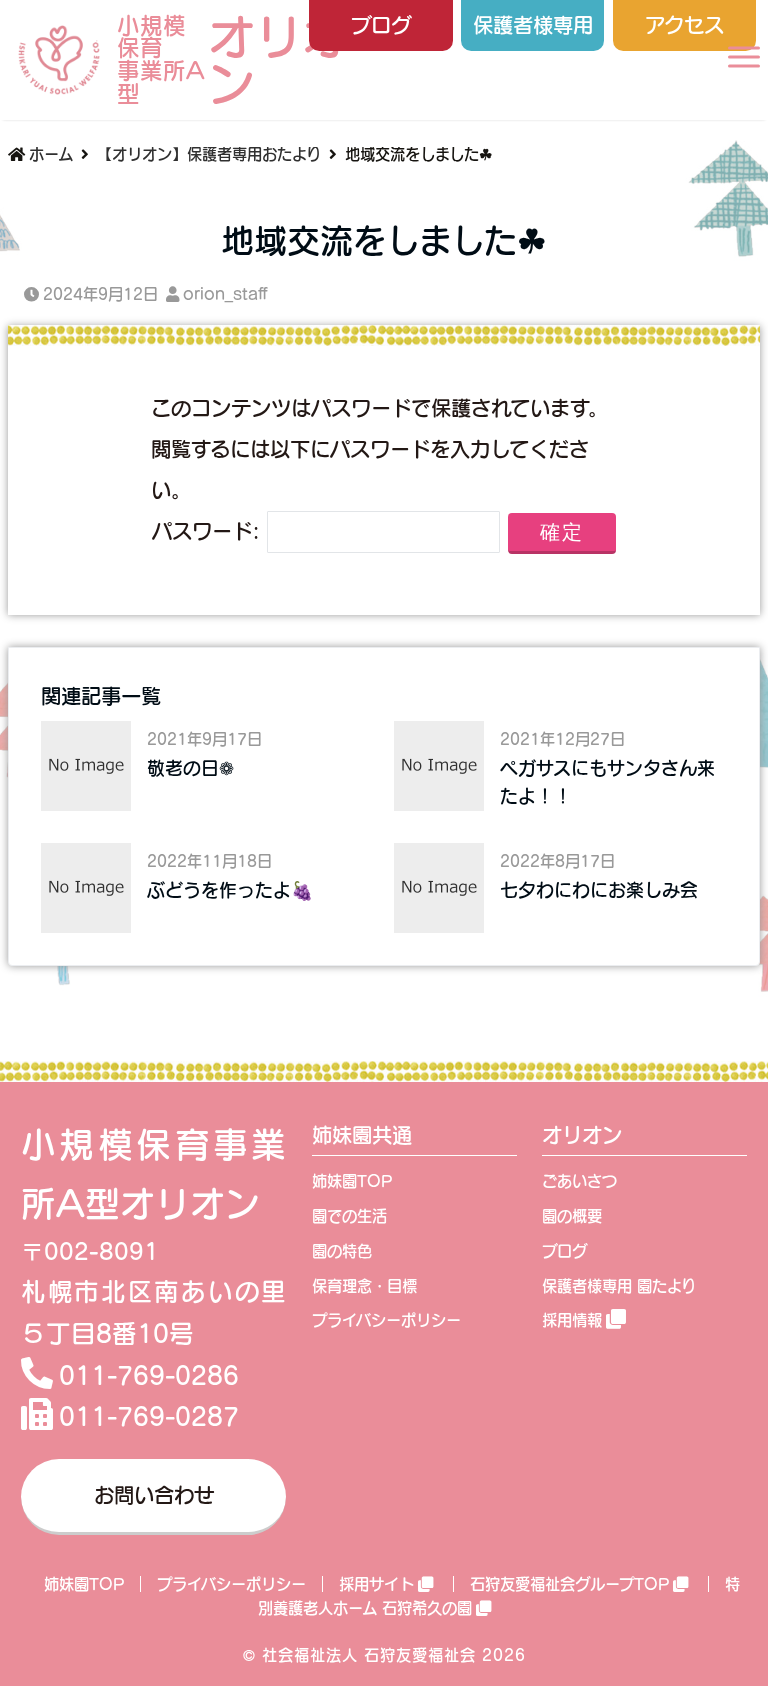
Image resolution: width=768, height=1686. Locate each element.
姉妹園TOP (352, 1181)
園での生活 (349, 1216)
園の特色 (342, 1251)
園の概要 (572, 1216)
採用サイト (376, 1584)
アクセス (684, 25)
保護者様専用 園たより (619, 1286)
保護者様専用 (533, 25)
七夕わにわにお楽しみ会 (599, 890)
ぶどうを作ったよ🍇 (230, 890)
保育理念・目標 (364, 1286)
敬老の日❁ (190, 768)
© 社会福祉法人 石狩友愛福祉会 (359, 1655)
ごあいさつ (579, 1181)
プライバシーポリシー (386, 1320)
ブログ (381, 25)
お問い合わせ (154, 1495)
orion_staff (225, 294)
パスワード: (209, 531)
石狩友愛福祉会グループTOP (569, 1584)
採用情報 (572, 1320)
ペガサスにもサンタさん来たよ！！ (607, 782)
